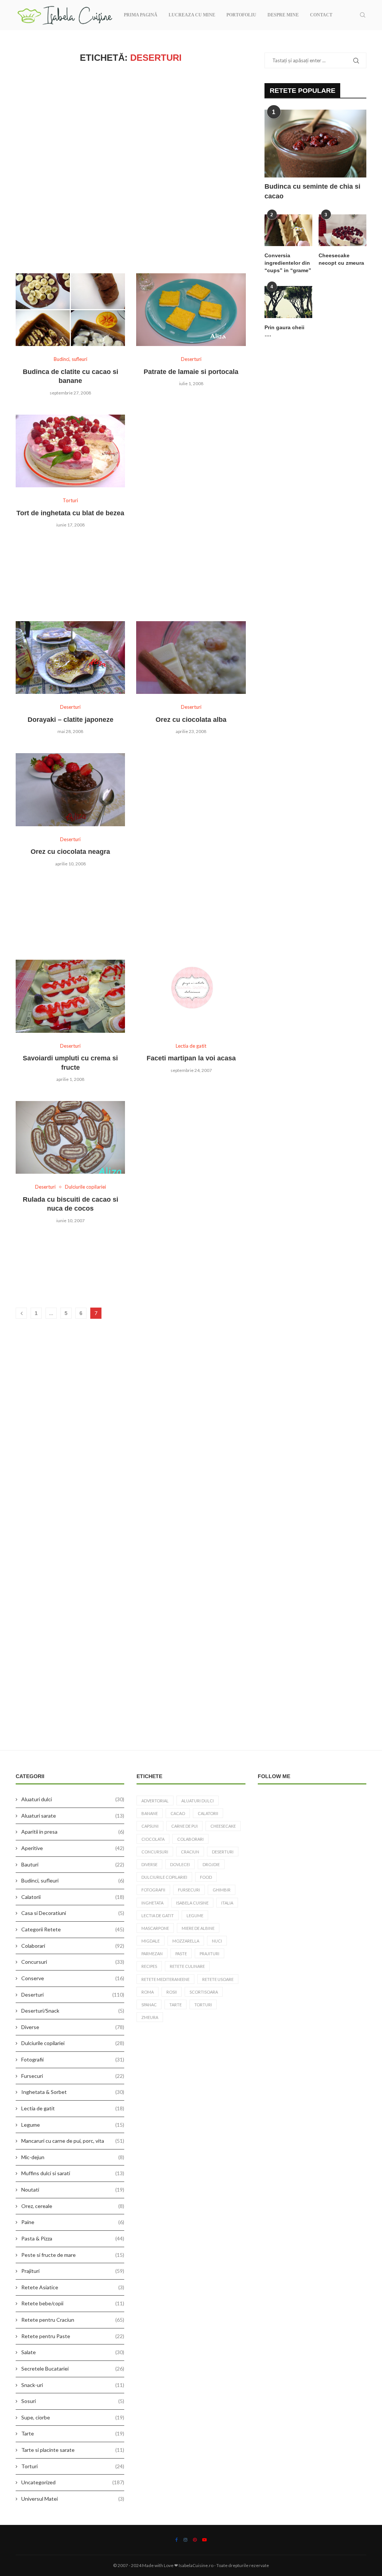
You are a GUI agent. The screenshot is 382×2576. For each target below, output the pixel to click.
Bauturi (73, 1864)
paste (181, 1954)
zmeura (150, 2017)
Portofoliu (241, 15)
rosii (172, 1992)
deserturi (223, 1852)
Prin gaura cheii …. (284, 331)
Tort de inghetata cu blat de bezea (70, 513)
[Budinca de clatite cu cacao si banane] (70, 310)
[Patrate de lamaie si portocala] (191, 310)
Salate (73, 2352)
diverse (149, 1864)
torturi (203, 2005)
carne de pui (184, 1826)
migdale (151, 1941)
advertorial (155, 1801)
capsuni (150, 1826)
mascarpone (155, 1928)
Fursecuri (73, 2076)
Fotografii (73, 2059)
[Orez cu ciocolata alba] (191, 658)
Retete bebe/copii (73, 2303)
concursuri (155, 1852)
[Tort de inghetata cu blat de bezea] (70, 451)
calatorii (208, 1813)
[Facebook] (177, 2540)
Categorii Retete (73, 1929)
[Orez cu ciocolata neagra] (70, 790)
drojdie (211, 1864)
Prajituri (73, 2271)
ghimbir (222, 1890)
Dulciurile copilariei (73, 2043)
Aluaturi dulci (73, 1799)
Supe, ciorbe (73, 2417)
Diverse (73, 2027)
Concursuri (73, 1962)
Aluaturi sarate (73, 1816)
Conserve (73, 1978)
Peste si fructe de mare (73, 2255)
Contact (321, 15)
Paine (73, 2222)
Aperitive (73, 1848)
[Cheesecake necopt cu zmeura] (342, 230)
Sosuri (73, 2401)
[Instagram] (185, 2540)
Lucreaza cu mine (192, 15)
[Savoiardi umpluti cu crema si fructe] (70, 996)
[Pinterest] (195, 2540)
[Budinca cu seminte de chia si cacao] (315, 144)
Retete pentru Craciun (73, 2320)
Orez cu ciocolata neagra (70, 852)
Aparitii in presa (73, 1832)
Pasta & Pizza (73, 2238)
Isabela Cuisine (192, 1903)
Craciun (190, 1852)
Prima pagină (141, 15)
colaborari (190, 1839)
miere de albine (198, 1928)
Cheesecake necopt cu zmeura (341, 259)
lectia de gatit (158, 1916)
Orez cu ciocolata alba (191, 720)
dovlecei (180, 1864)
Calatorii (73, 1897)
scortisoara (204, 1992)
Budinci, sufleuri (73, 1880)
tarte (176, 2005)
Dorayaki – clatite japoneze (71, 720)
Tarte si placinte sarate (73, 2450)
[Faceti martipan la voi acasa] (191, 996)
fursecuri (189, 1890)
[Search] (363, 15)
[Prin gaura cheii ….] (288, 302)
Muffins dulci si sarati (73, 2173)
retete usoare (218, 1979)
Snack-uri (73, 2385)
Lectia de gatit (73, 2108)
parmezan (152, 1954)
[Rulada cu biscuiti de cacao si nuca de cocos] (70, 1138)
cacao (178, 1813)
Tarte (73, 2433)
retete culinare (187, 1966)
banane (150, 1813)
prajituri (209, 1954)
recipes (149, 1966)
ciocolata (153, 1839)
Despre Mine (283, 15)
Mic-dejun (73, 2157)
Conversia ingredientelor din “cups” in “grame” (288, 263)
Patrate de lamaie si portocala (191, 372)
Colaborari (73, 1946)
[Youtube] (204, 2540)
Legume (73, 2125)
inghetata (152, 1903)
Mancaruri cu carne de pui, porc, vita (73, 2141)
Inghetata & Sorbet (73, 2092)
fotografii (153, 1890)
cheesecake (223, 1826)
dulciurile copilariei (164, 1877)
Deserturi (73, 1995)
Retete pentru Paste (73, 2336)
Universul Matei (73, 2499)
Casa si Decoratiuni (73, 1913)
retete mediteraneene (165, 1979)
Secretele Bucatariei (73, 2369)
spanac (149, 2005)
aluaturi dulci (198, 1801)
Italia (227, 1903)
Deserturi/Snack (73, 2011)
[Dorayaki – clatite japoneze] (70, 658)
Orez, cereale (73, 2206)
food (206, 1877)
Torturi (73, 2466)
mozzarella (186, 1941)
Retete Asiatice (73, 2287)
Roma (148, 1992)
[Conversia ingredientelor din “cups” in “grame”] (288, 230)
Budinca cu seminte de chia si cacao (312, 191)
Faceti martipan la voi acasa (191, 1058)
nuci (217, 1941)
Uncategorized (73, 2482)
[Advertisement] (131, 168)
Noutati (73, 2190)
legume (195, 1916)
